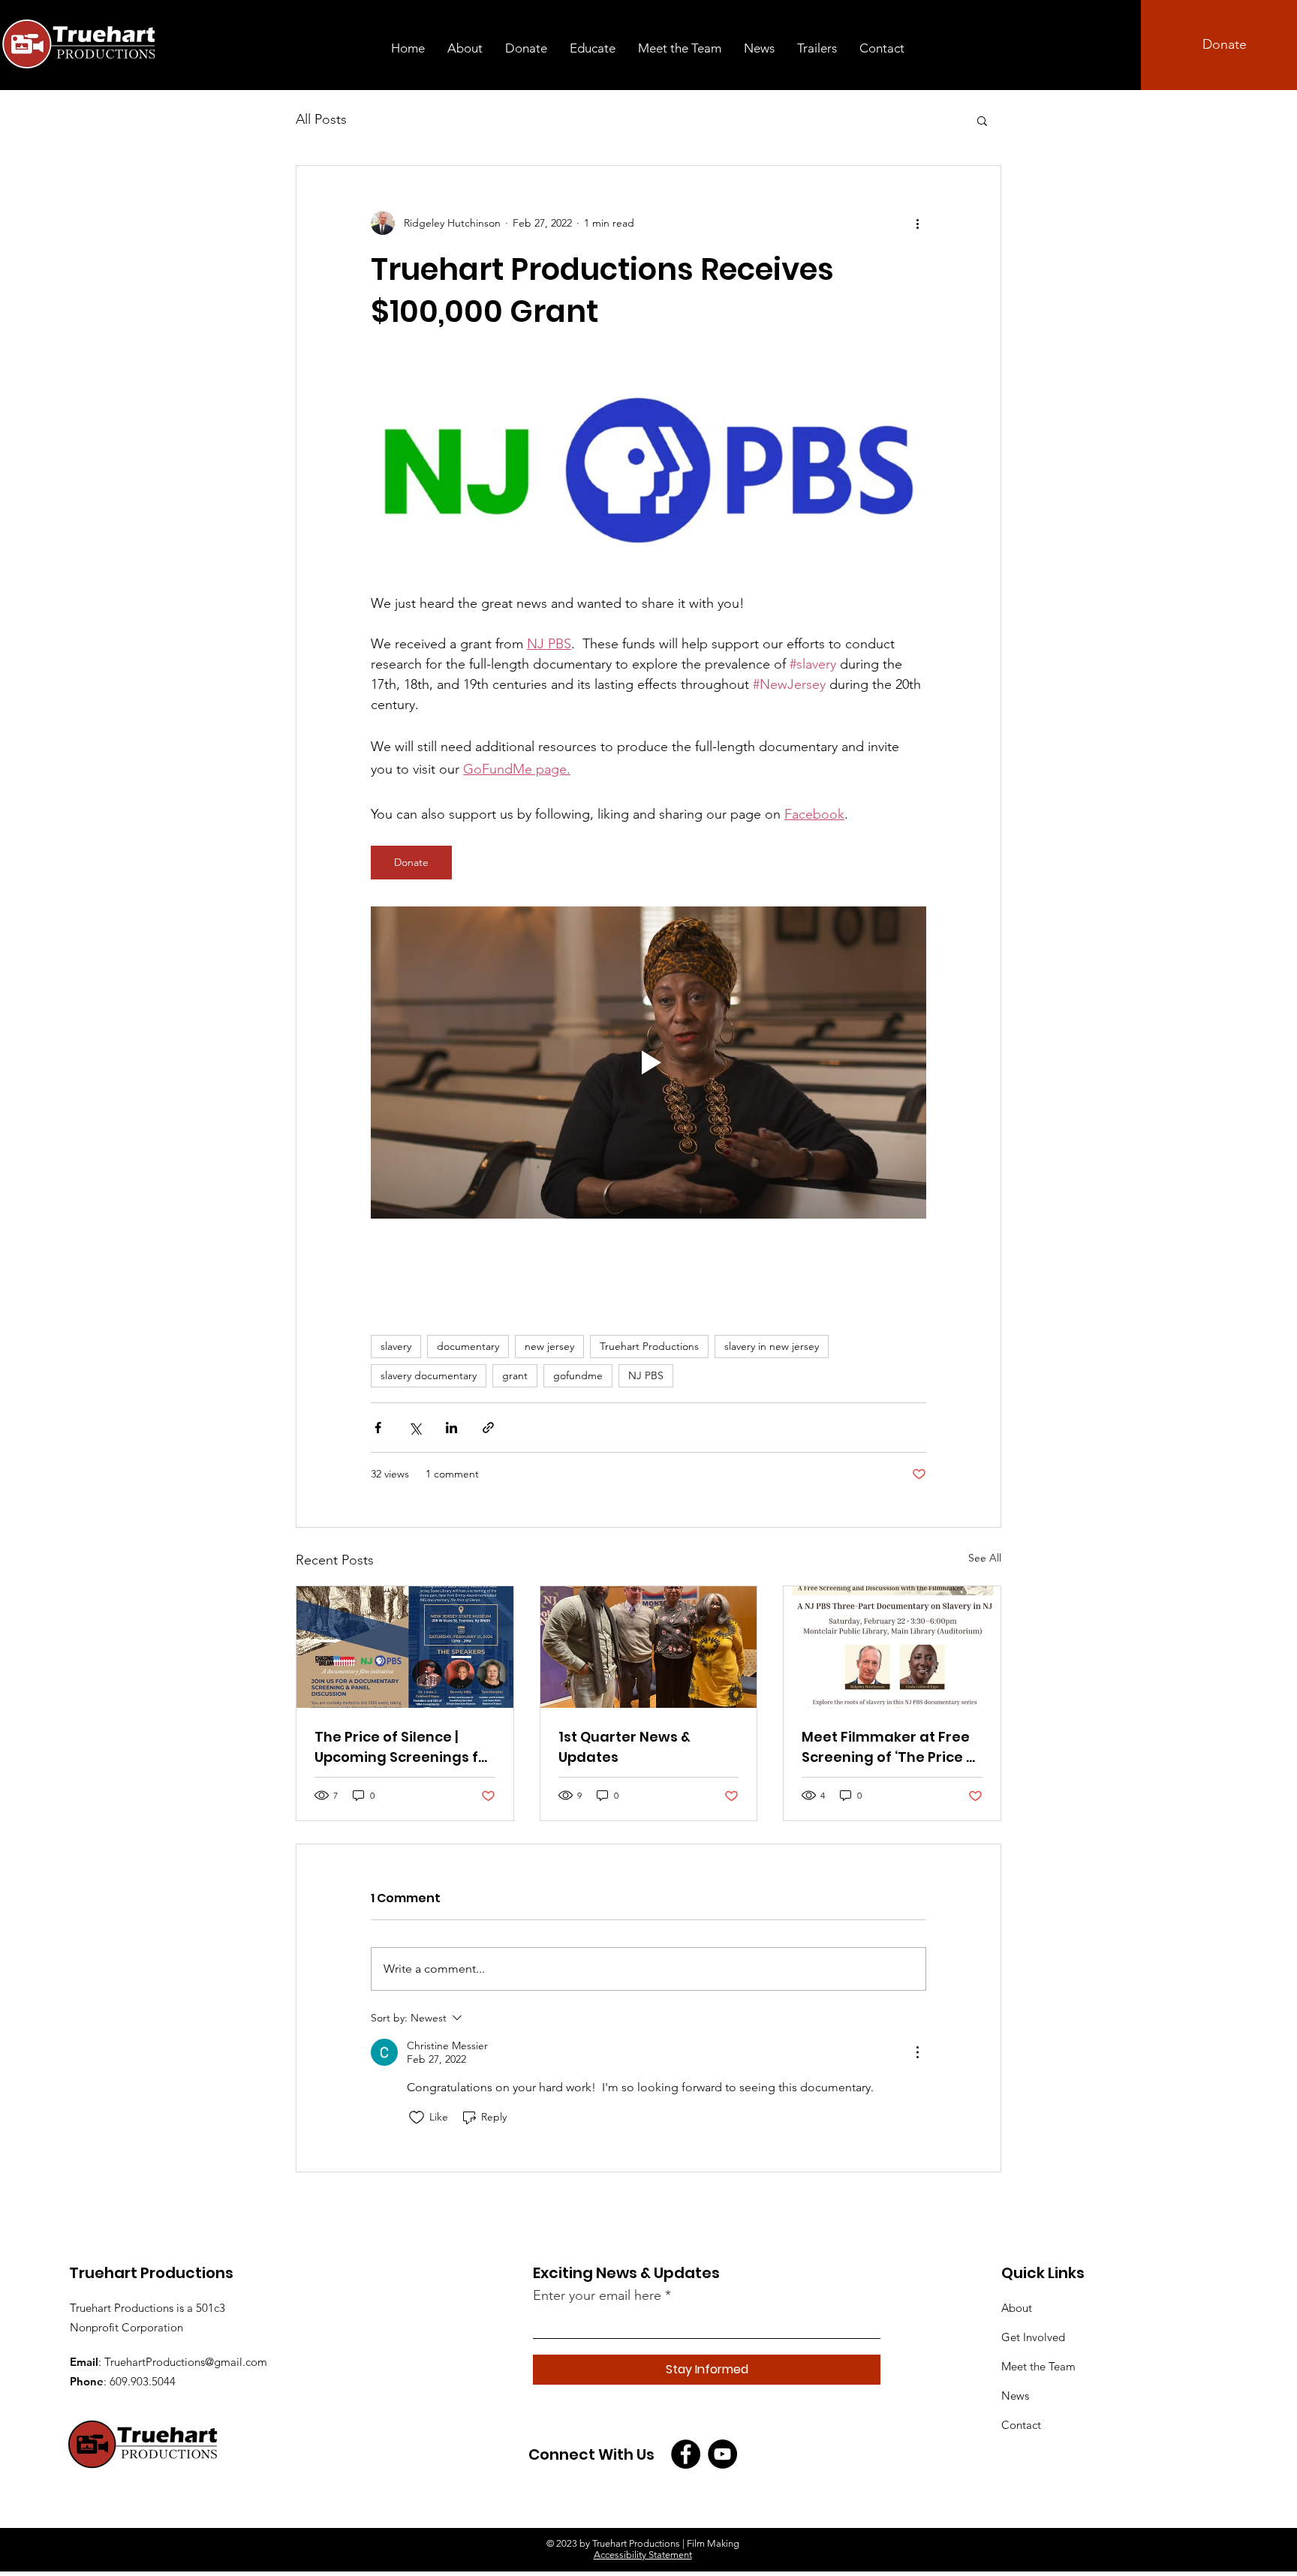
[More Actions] (917, 2052)
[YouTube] (722, 2454)
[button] (982, 120)
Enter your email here (597, 2295)
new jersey (549, 1346)
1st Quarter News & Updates (624, 1747)
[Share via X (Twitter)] (415, 1428)
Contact (1021, 2425)
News (1015, 2396)
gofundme (578, 1375)
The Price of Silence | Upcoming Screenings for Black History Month (404, 1747)
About (1017, 2308)
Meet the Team (1038, 2366)
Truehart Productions (649, 1346)
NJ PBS (646, 1375)
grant (515, 1375)
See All (985, 1558)
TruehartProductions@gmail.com (186, 2362)
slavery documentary (429, 1375)
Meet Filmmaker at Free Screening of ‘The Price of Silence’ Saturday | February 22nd (891, 1747)
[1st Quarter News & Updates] (649, 1647)
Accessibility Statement (643, 2555)
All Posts (321, 119)
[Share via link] (488, 1428)
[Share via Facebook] (378, 1428)
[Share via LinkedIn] (451, 1428)
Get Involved (1033, 2337)
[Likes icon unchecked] (417, 2118)
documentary (468, 1346)
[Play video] (648, 1063)
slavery (396, 1346)
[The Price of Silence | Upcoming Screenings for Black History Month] (405, 1647)
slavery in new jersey (772, 1346)
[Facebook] (686, 2454)
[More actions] (917, 223)
